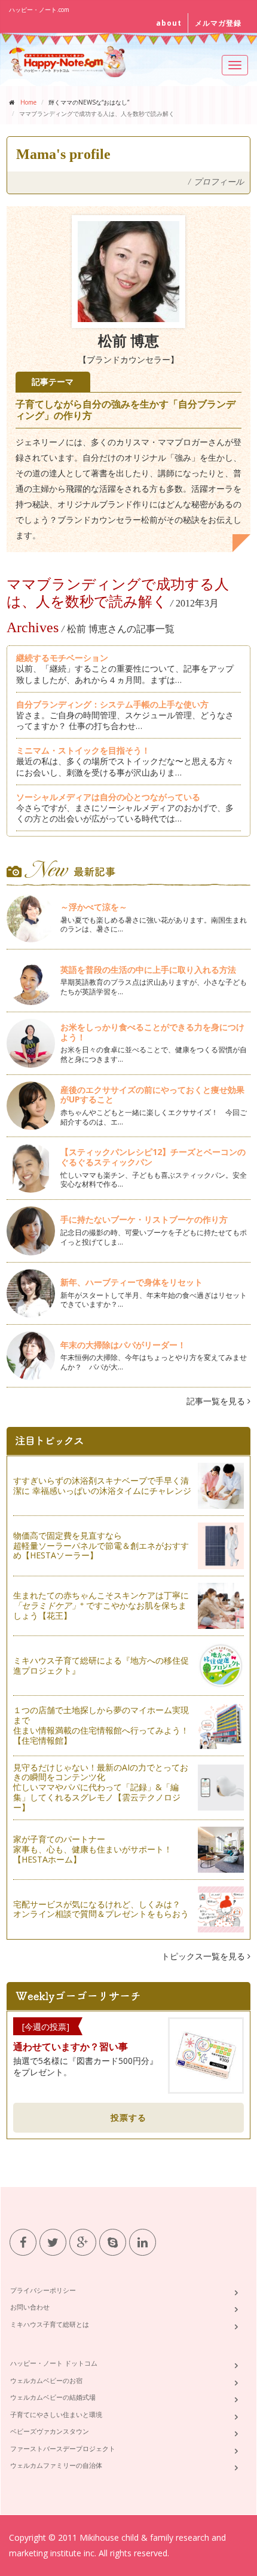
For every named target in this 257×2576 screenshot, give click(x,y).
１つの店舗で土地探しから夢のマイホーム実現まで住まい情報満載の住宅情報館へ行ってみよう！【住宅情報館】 (101, 1725)
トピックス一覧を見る (204, 1956)
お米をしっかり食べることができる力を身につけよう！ (152, 1032)
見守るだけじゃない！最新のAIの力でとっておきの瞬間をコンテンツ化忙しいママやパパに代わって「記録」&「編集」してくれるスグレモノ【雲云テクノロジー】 (101, 1787)
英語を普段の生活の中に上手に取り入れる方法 (148, 970)
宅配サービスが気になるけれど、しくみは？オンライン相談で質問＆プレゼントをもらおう (101, 1909)
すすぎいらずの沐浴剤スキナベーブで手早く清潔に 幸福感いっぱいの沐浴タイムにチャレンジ (102, 1485)
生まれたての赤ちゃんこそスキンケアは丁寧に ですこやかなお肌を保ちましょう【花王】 (101, 1605)
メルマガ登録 (218, 23)
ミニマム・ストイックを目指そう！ (83, 750)
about (169, 23)
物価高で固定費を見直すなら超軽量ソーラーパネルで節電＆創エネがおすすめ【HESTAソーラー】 (101, 1546)
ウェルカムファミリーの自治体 (56, 2465)
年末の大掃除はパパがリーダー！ (123, 1345)
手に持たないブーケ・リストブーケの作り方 (144, 1219)
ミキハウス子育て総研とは (50, 2324)
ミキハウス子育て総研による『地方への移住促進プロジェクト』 (101, 1665)
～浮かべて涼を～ (94, 907)
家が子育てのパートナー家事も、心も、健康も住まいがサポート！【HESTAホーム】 (93, 1849)
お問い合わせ (30, 2307)
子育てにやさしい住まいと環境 (56, 2414)
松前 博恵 (128, 341)
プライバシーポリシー (43, 2290)
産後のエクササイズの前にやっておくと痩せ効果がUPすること (152, 1095)
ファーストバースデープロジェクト (63, 2448)
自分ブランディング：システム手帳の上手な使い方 (112, 704)
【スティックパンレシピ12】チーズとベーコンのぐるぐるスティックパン (153, 1157)
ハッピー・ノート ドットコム (54, 2363)
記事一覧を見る (217, 1401)
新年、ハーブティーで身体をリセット (131, 1282)
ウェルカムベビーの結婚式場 (53, 2397)
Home (28, 102)
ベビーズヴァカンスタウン (50, 2431)
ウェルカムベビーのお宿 (46, 2380)
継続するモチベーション (62, 658)
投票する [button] (128, 2117)
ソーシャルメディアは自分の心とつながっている (108, 797)
